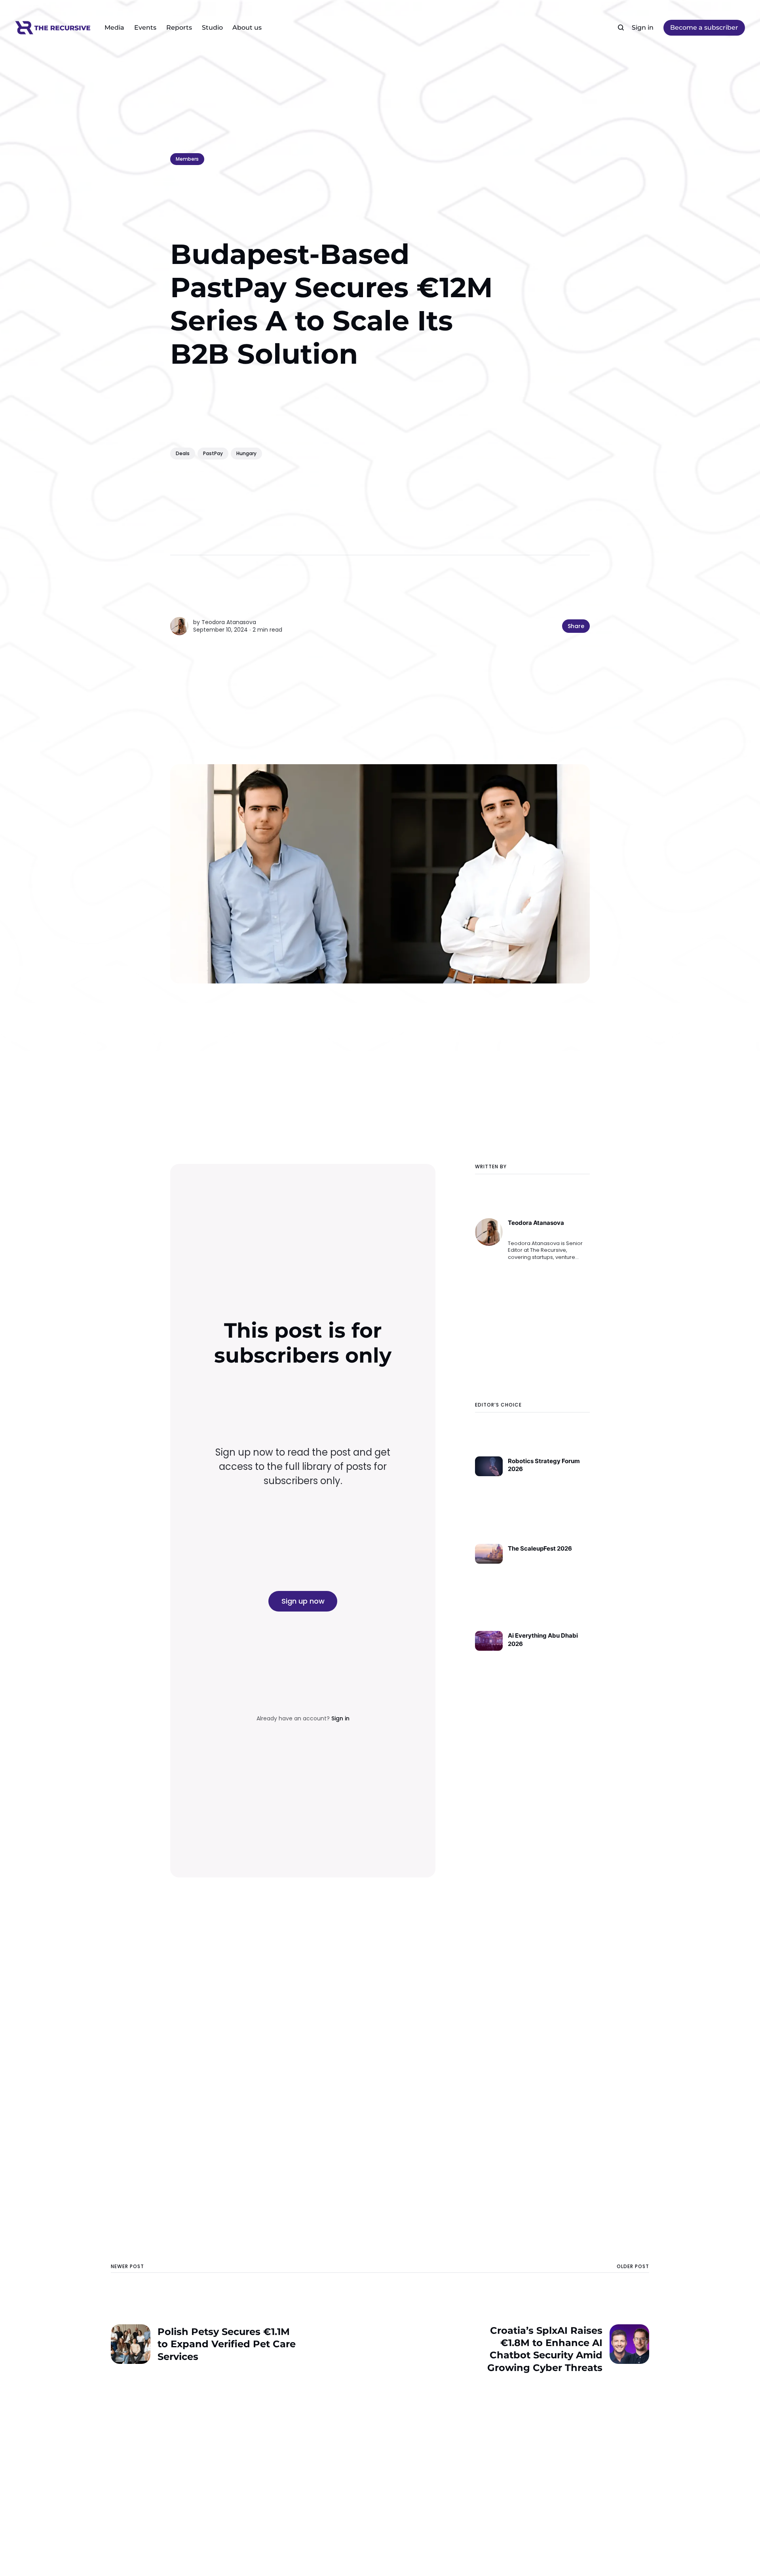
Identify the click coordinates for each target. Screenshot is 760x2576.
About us (247, 28)
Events (145, 28)
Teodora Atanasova (229, 622)
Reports (179, 28)
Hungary (246, 453)
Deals (183, 453)
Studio (212, 28)
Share (576, 626)
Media (114, 28)
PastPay (213, 453)
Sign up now (303, 1601)
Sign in (643, 28)
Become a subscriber (704, 28)
